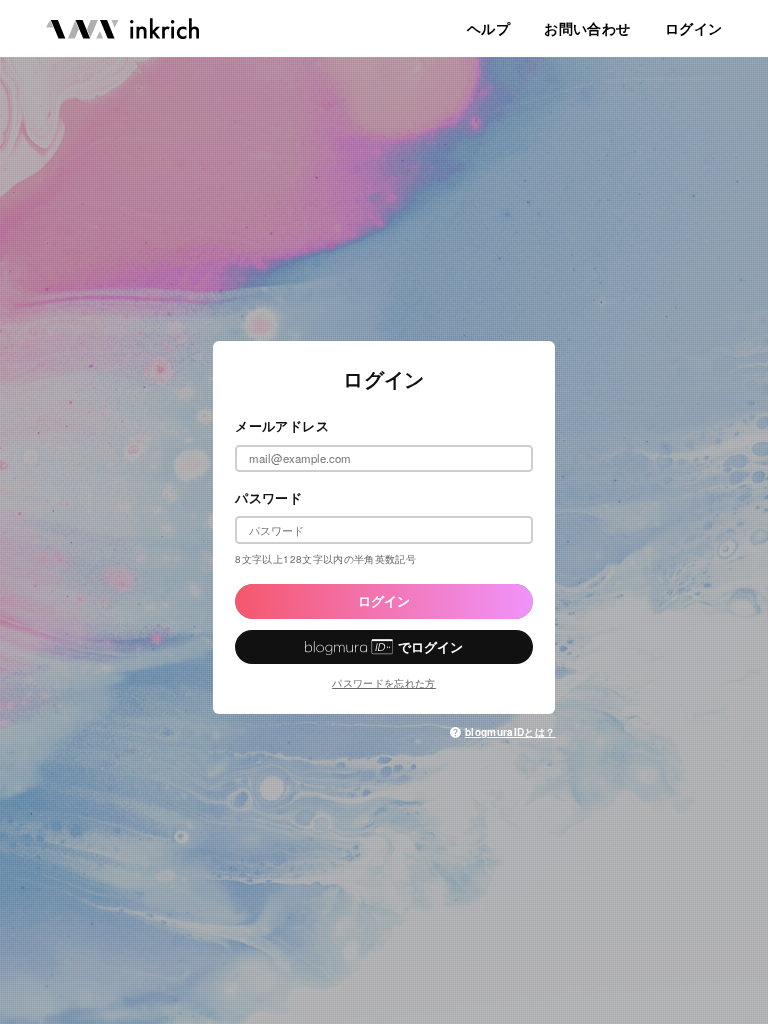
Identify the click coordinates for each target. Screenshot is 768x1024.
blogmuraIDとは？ (510, 732)
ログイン (384, 601)
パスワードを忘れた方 (384, 683)
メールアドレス (282, 426)
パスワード (268, 498)
